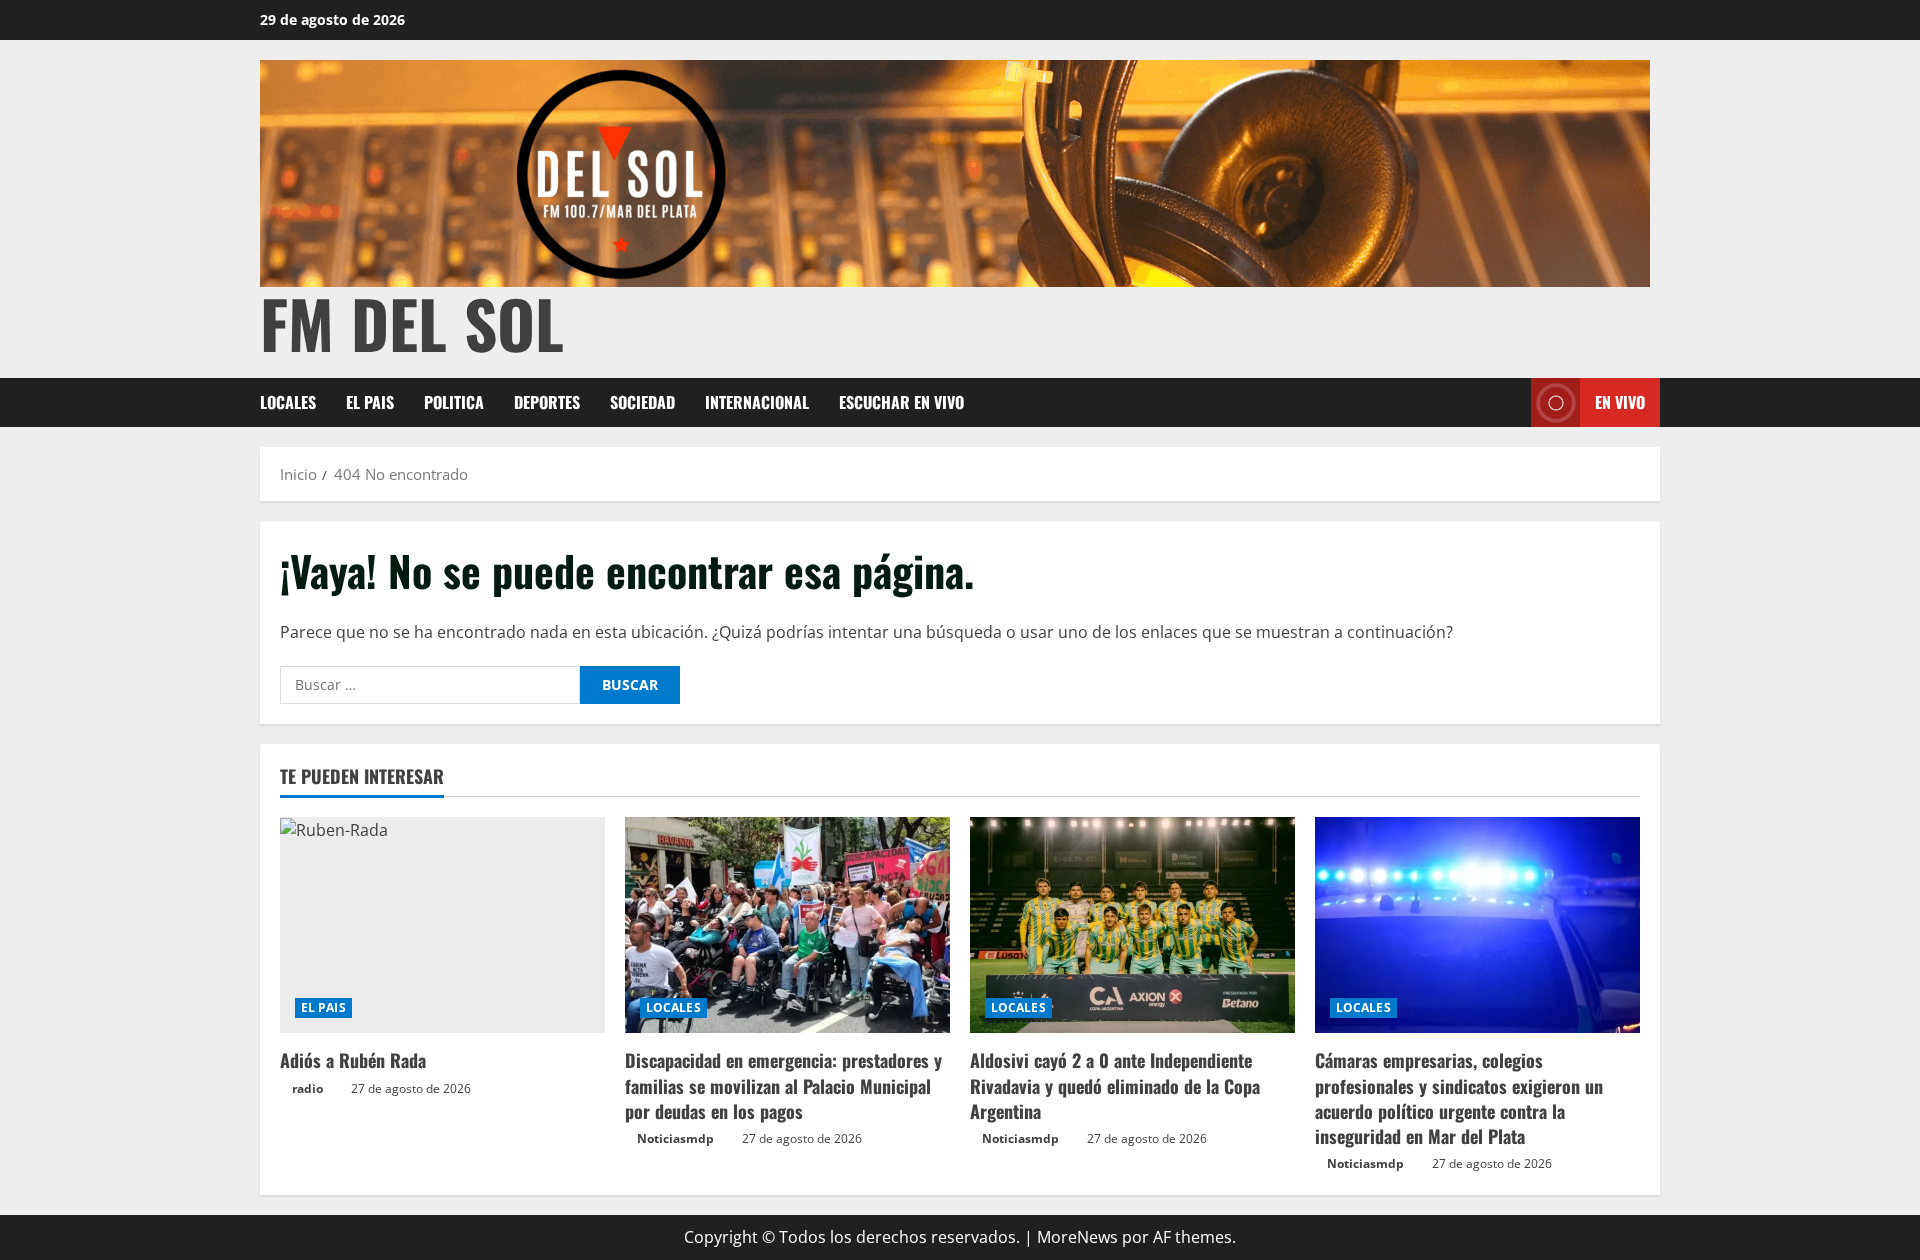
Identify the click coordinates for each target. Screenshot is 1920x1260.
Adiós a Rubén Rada (353, 1060)
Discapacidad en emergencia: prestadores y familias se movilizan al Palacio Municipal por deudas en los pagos (783, 1085)
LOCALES (288, 402)
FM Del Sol (412, 322)
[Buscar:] (430, 685)
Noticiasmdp (675, 1138)
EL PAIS (370, 402)
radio (307, 1088)
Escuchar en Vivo (901, 402)
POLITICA (454, 402)
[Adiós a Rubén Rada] (442, 925)
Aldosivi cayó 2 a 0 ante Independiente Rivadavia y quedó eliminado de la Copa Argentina (1115, 1085)
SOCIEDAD (642, 402)
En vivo (1620, 402)
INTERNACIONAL (757, 402)
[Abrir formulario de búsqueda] (1510, 402)
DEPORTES (547, 402)
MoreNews (1077, 1237)
